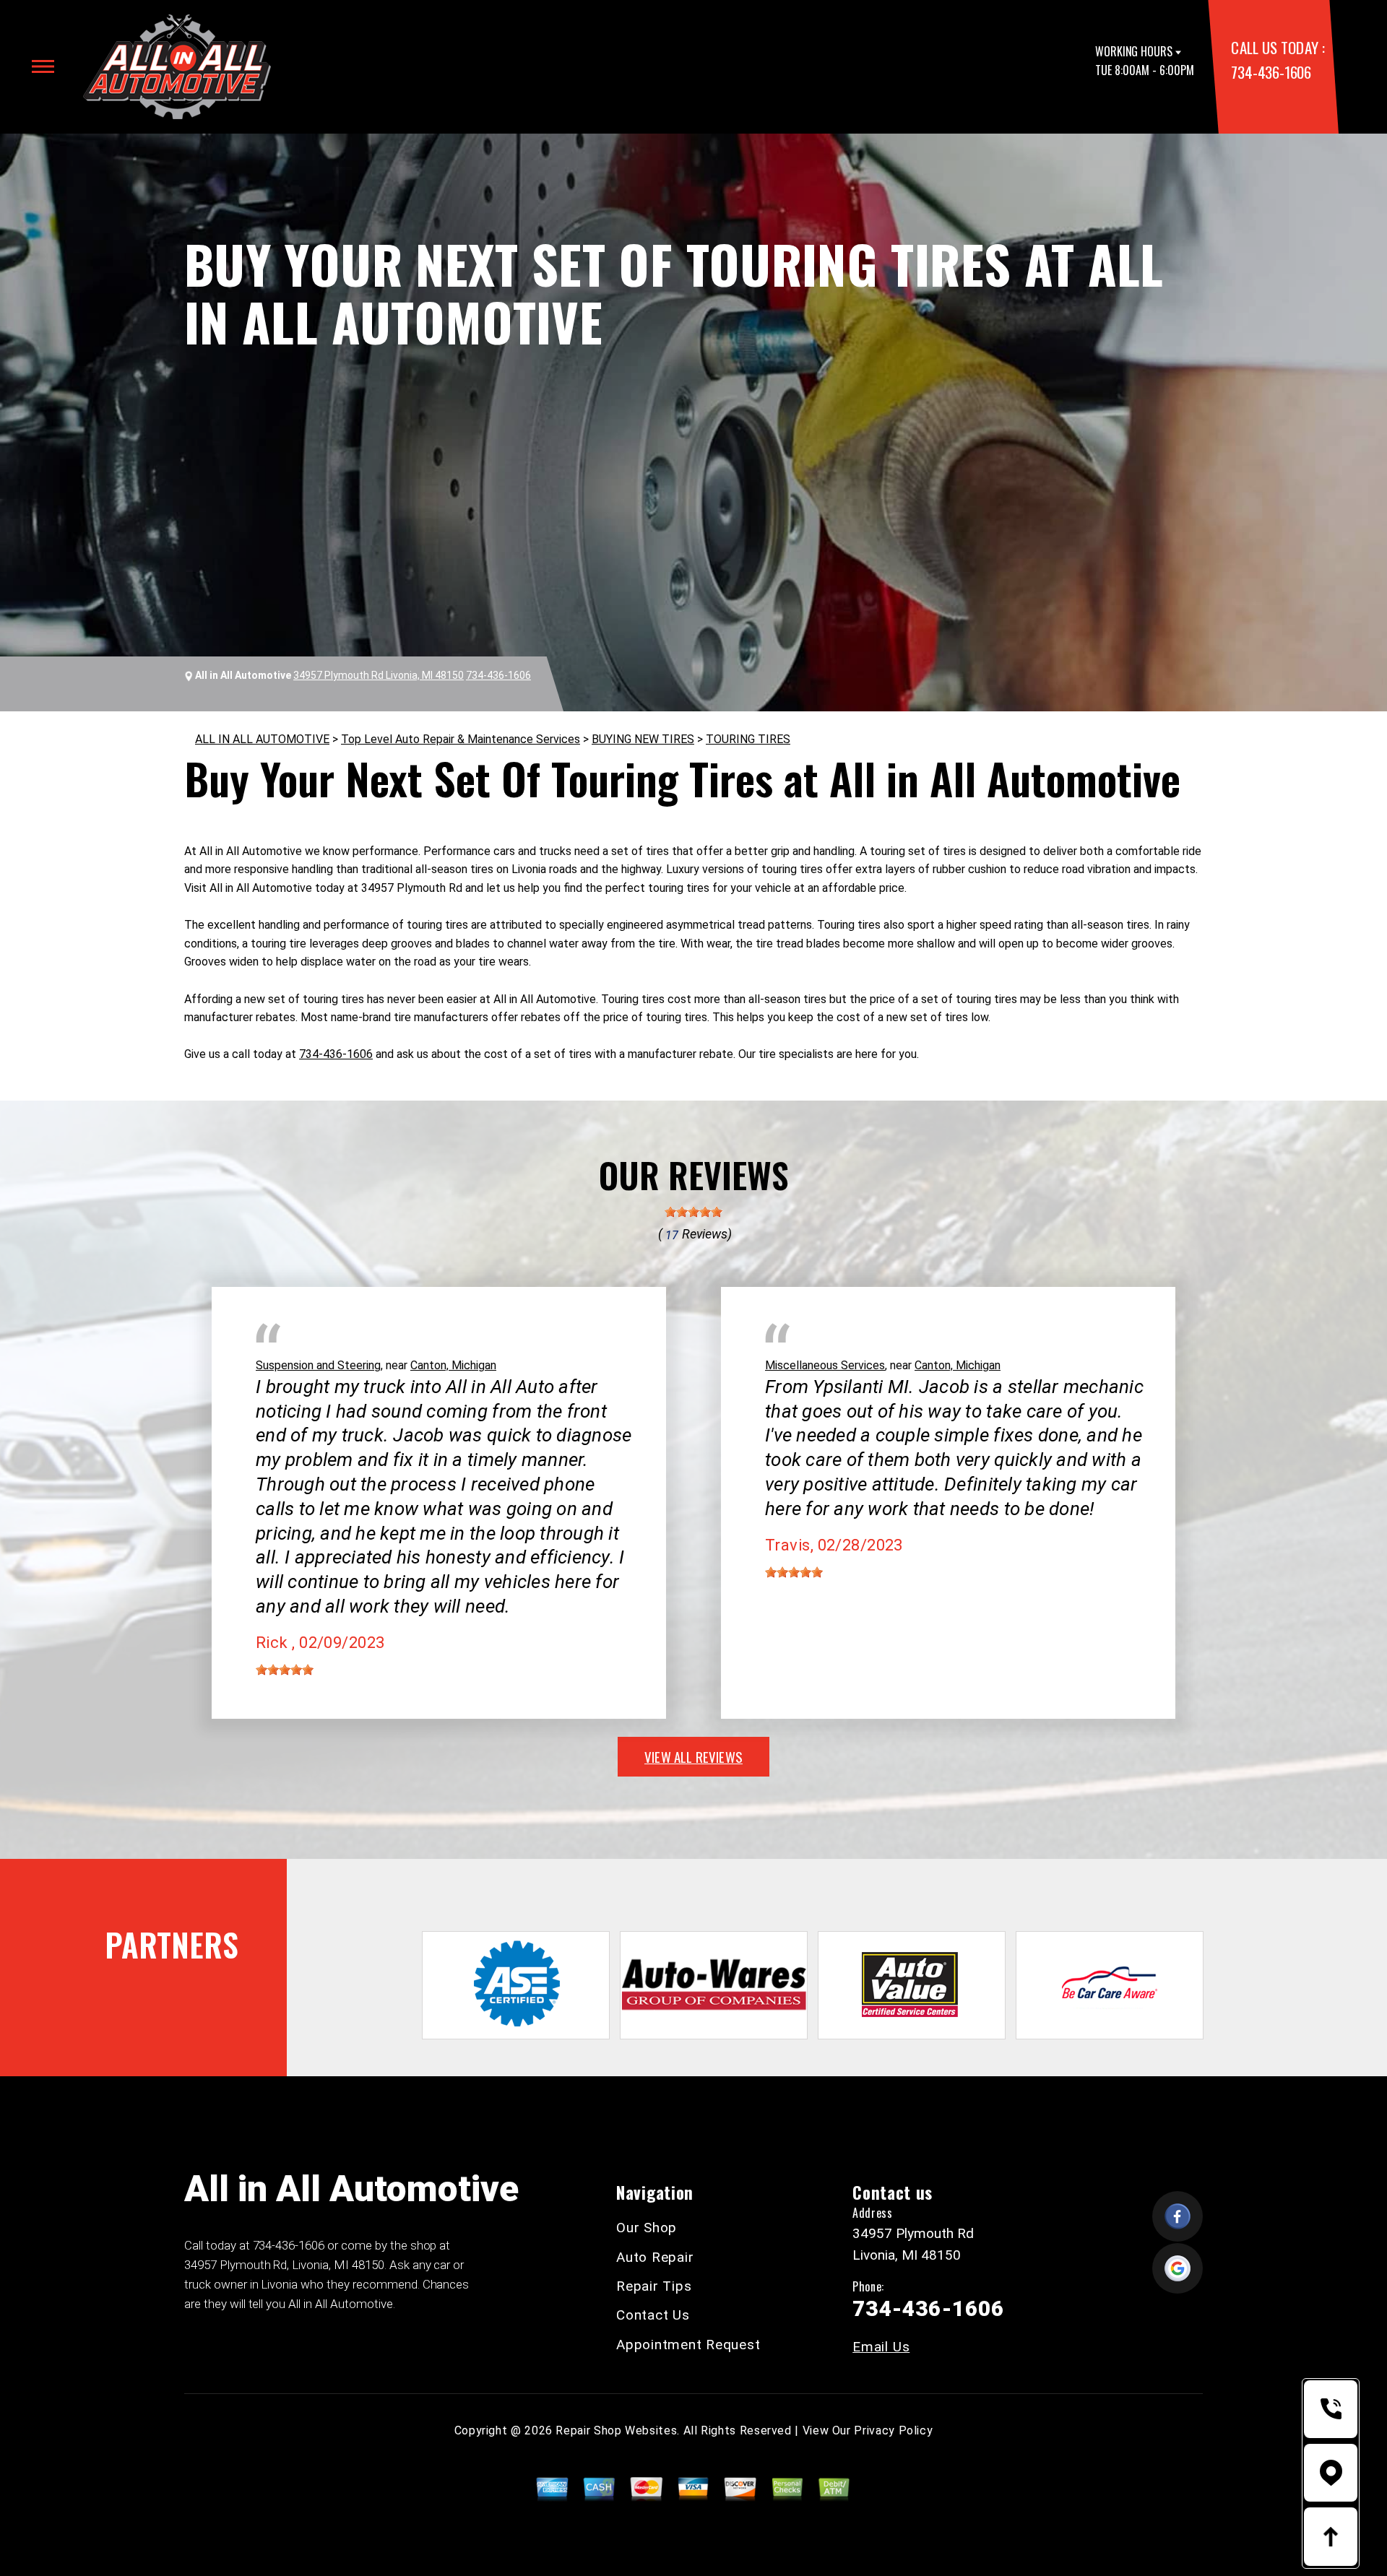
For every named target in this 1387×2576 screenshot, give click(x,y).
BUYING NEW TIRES (643, 739)
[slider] (693, 1212)
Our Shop (647, 2228)
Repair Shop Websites (616, 2430)
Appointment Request (688, 2345)
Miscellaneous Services (825, 1365)
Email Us (881, 2347)
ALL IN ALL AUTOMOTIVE (262, 739)
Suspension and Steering (318, 1365)
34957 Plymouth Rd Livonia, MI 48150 (379, 675)
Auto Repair (655, 2257)
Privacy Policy (893, 2430)
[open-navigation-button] (43, 66)
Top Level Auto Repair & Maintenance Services (461, 739)
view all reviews (693, 1756)
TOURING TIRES (748, 739)
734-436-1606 (1271, 72)
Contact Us (653, 2315)
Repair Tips (654, 2286)
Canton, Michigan (453, 1365)
